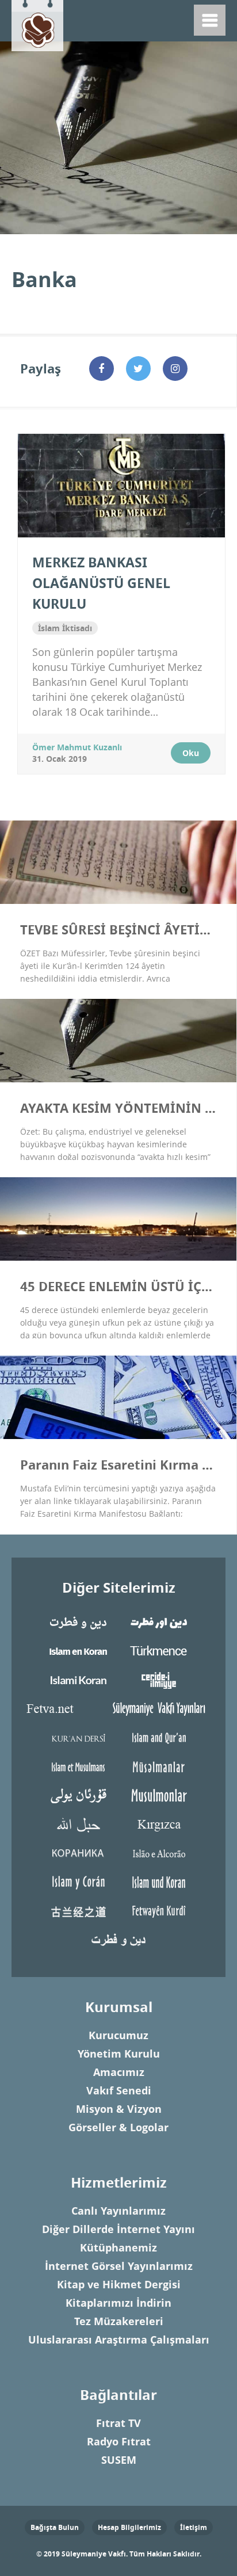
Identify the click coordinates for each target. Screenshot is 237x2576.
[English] (159, 1737)
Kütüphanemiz (118, 2248)
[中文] (78, 1910)
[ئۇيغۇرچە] (78, 1795)
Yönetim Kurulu (119, 2054)
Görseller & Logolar (118, 2127)
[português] (159, 1852)
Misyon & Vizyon (119, 2109)
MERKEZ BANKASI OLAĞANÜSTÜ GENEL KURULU (101, 583)
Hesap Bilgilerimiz (129, 2527)
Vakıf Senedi (119, 2091)
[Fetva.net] (49, 1708)
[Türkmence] (159, 1650)
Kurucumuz (118, 2035)
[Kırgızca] (159, 1824)
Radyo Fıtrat (119, 2442)
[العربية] (78, 1824)
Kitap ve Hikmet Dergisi (119, 2285)
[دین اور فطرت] (159, 1622)
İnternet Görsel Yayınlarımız (119, 2266)
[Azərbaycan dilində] (159, 1766)
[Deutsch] (159, 1881)
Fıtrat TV (118, 2423)
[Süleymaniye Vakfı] (37, 23)
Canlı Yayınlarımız (118, 2211)
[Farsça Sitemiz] (78, 1622)
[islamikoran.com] (78, 1679)
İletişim (194, 2527)
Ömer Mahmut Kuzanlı (77, 747)
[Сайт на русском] (78, 1852)
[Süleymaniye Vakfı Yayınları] (159, 1708)
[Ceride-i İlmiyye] (159, 1679)
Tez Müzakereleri (119, 2321)
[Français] (78, 1766)
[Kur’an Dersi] (78, 1737)
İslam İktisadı (65, 628)
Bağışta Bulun (55, 2527)
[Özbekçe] (159, 1795)
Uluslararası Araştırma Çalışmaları (119, 2340)
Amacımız (119, 2072)
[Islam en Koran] (78, 1650)
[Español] (78, 1881)
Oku (191, 753)
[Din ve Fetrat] (118, 1939)
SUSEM (119, 2460)
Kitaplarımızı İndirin (118, 2303)
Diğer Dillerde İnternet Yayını (118, 2229)
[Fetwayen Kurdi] (159, 1910)
